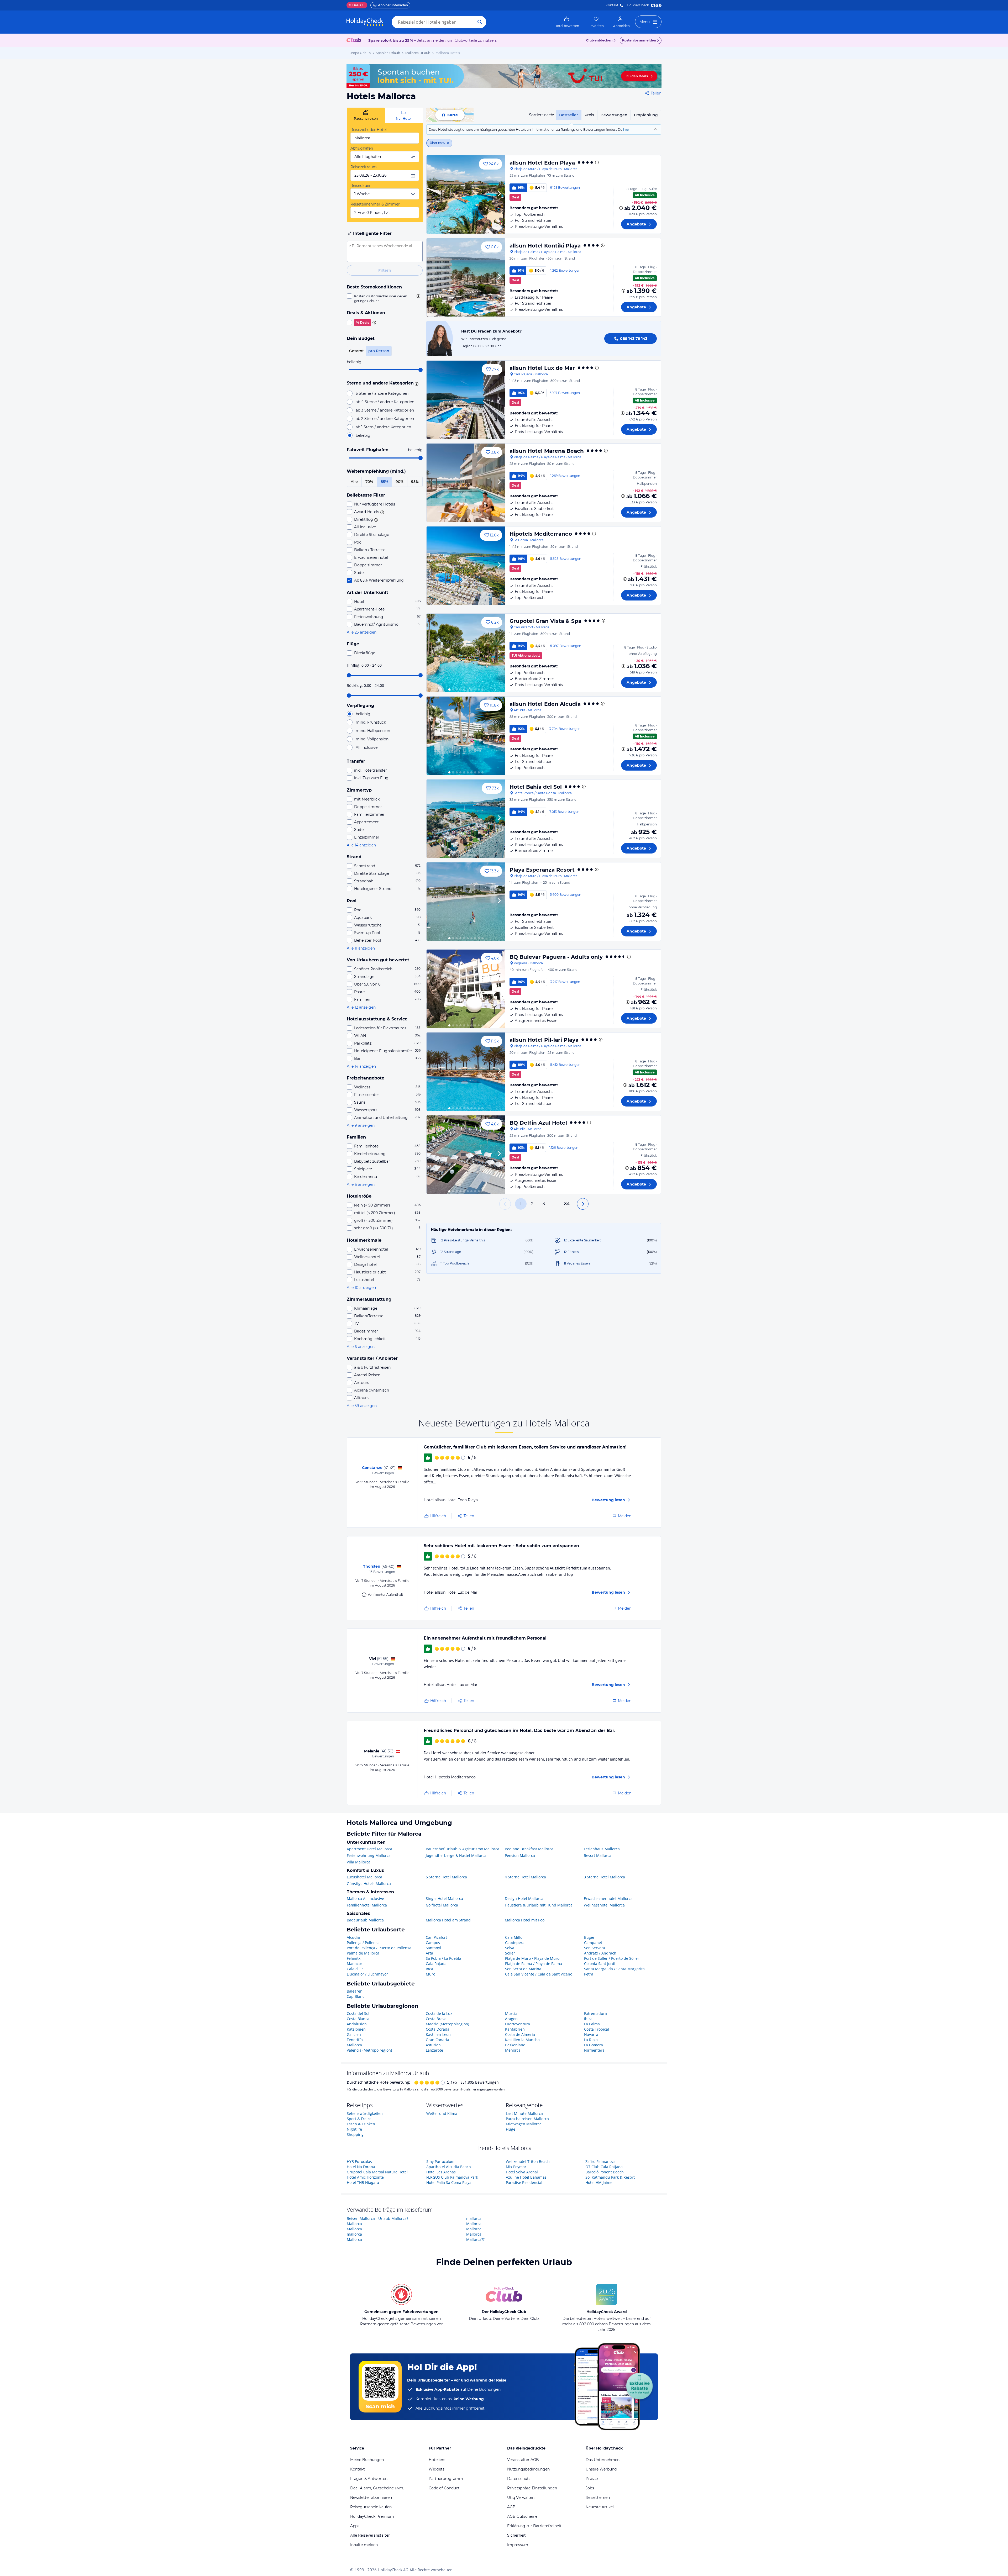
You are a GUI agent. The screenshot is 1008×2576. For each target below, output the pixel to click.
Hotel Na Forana (361, 2167)
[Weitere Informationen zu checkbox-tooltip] (418, 296)
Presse (592, 2479)
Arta (429, 1953)
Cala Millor (514, 1937)
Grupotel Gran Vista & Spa (545, 621)
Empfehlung (646, 115)
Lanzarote (434, 2050)
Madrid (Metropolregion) (447, 2024)
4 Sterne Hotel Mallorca (525, 1877)
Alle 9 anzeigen (361, 1125)
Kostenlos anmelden (639, 40)
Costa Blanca (358, 2019)
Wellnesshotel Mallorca (604, 1905)
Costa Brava (436, 2019)
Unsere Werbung (601, 2469)
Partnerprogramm (446, 2479)
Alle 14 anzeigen (361, 845)
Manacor (355, 1964)
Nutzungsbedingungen (528, 2469)
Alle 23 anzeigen (362, 632)
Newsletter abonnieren (371, 2498)
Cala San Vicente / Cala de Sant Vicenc (539, 1974)
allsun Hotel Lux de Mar (542, 368)
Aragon (511, 2019)
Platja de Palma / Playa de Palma (534, 1964)
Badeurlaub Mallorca (365, 1920)
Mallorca (354, 2045)
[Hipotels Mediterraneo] (466, 566)
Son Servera (595, 1948)
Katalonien (356, 2029)
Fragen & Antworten (369, 2479)
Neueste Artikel (600, 2507)
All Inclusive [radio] (367, 747)
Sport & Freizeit (360, 2119)
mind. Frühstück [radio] (371, 722)
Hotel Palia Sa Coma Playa (449, 2182)
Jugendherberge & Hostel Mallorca (456, 1855)
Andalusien (357, 2024)
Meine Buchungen (367, 2460)
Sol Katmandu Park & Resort (610, 2177)
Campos (433, 1943)
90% (400, 482)
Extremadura (595, 2013)
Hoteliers (437, 2460)
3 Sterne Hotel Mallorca (604, 1877)
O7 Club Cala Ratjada (604, 2167)
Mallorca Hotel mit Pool (525, 1920)
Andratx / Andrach (600, 1953)
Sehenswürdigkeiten (365, 2113)
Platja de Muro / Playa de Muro (532, 1958)
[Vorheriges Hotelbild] (433, 194)
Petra (589, 1974)
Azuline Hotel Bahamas (526, 2177)
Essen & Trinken (361, 2124)
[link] (567, 22)
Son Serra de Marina (523, 1969)
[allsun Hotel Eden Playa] (466, 194)
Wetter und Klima (442, 2113)
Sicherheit (516, 2535)
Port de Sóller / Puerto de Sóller (612, 1958)
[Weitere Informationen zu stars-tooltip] (416, 383)
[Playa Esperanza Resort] (466, 902)
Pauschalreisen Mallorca (527, 2119)
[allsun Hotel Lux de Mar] (466, 400)
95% (415, 482)
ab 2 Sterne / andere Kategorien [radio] (385, 419)
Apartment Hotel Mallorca (369, 1849)
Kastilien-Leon (438, 2034)
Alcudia (353, 1937)
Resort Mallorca (598, 1855)
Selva (510, 1948)
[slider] (421, 370)
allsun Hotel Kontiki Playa (545, 246)
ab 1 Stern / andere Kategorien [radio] (383, 427)
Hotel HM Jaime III (601, 2182)
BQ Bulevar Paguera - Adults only (556, 957)
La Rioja (591, 2040)
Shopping (355, 2134)
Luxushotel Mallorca (364, 1877)
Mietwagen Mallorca (524, 2124)
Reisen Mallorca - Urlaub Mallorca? (377, 2218)
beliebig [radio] (363, 435)
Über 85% (437, 143)
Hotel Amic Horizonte (365, 2177)
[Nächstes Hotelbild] (499, 194)
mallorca (354, 2234)
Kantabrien (515, 2029)
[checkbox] (385, 298)
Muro (430, 1974)
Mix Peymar (516, 2167)
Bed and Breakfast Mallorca (529, 1849)
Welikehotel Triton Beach (528, 2161)
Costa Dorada (438, 2029)
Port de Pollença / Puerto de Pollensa (379, 1948)
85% (384, 482)
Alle (354, 482)
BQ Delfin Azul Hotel (538, 1123)
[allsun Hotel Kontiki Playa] (466, 277)
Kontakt (612, 5)
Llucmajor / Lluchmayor (367, 1974)
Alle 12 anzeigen (361, 1007)
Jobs (590, 2488)
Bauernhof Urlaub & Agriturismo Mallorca (463, 1849)
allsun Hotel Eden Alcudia (545, 704)
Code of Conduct (444, 2488)
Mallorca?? (475, 2239)
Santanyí (433, 1948)
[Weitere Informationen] (621, 208)
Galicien (354, 2034)
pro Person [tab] (379, 351)
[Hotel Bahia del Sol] (466, 819)
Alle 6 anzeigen (361, 1184)
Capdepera (515, 1943)
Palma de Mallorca (363, 1953)
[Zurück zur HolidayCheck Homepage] (365, 22)
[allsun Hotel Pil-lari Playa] (466, 1072)
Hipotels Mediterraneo (541, 534)
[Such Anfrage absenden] (480, 22)
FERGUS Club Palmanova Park (452, 2177)
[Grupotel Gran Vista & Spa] (466, 653)
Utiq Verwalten (521, 2498)
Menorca (513, 2050)
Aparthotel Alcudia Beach (449, 2167)
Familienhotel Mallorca (367, 1905)
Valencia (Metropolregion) (369, 2050)
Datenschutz (519, 2479)
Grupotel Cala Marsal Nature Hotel (377, 2172)
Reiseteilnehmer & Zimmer (375, 204)
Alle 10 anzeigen (361, 1288)
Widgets (437, 2469)
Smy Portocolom (440, 2161)
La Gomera (594, 2045)
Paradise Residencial (524, 2182)
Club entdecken (599, 40)
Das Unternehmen (603, 2460)
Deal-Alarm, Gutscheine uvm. (377, 2488)
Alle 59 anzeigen (362, 1406)
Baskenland (515, 2045)
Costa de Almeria (520, 2034)
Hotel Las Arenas (441, 2172)
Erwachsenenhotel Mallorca (608, 1898)
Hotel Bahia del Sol (536, 787)
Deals (355, 5)
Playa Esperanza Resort (542, 870)
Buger (589, 1937)
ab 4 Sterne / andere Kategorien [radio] (385, 402)
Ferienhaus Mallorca (602, 1849)
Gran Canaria (437, 2040)
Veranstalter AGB (523, 2460)
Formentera (594, 2050)
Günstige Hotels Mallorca (369, 1884)
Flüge (511, 2129)
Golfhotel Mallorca (442, 1905)
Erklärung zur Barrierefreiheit (534, 2526)
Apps (355, 2526)
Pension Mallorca (520, 1855)
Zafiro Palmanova (600, 2161)
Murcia (511, 2013)
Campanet (593, 1943)
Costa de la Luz (439, 2013)
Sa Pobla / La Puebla (443, 1958)
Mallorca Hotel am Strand (448, 1920)
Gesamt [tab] (356, 351)
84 (567, 1204)
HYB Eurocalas (359, 2161)
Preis (589, 115)
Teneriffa (355, 2040)
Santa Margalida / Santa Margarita (614, 1969)
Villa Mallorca (359, 1862)
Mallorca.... (476, 2234)
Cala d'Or (355, 1969)
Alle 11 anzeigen (361, 948)
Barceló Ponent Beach (605, 2172)
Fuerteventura (518, 2024)
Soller (510, 1953)
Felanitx (354, 1958)
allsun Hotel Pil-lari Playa (544, 1040)
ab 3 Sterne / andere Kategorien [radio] (385, 410)
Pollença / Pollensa (363, 1943)
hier (626, 130)
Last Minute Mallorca (524, 2113)
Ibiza (588, 2019)
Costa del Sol (358, 2013)
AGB (511, 2507)
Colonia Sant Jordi (600, 1964)
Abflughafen (362, 148)
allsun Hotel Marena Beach (547, 451)
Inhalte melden (364, 2545)
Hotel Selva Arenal (522, 2172)
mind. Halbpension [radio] (373, 731)
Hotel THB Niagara (363, 2182)
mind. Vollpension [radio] (372, 739)
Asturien (433, 2045)
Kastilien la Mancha (522, 2040)
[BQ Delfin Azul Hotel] (466, 1155)
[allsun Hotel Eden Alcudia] (466, 736)
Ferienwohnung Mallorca (369, 1855)
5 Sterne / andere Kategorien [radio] (382, 393)
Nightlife (354, 2129)
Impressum (518, 2545)
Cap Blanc (356, 1996)
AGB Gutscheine (522, 2516)
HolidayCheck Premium (372, 2516)
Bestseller (569, 115)
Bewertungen (614, 115)
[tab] (366, 115)
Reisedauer (361, 186)
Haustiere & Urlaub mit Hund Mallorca (539, 1905)
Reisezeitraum (364, 167)
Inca (429, 1969)
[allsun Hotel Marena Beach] (466, 483)
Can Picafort (436, 1937)
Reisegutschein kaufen (371, 2507)
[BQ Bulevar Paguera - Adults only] (466, 989)
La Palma (592, 2024)
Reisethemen (598, 2498)
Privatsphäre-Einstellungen (532, 2488)
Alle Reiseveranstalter (370, 2535)
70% (369, 482)
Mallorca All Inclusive (365, 1898)
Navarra (591, 2034)
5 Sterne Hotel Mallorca (446, 1877)
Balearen (355, 1991)
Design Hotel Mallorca (524, 1898)
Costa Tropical (597, 2029)
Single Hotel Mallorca (444, 1898)
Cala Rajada (436, 1964)
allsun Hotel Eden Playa (542, 163)
